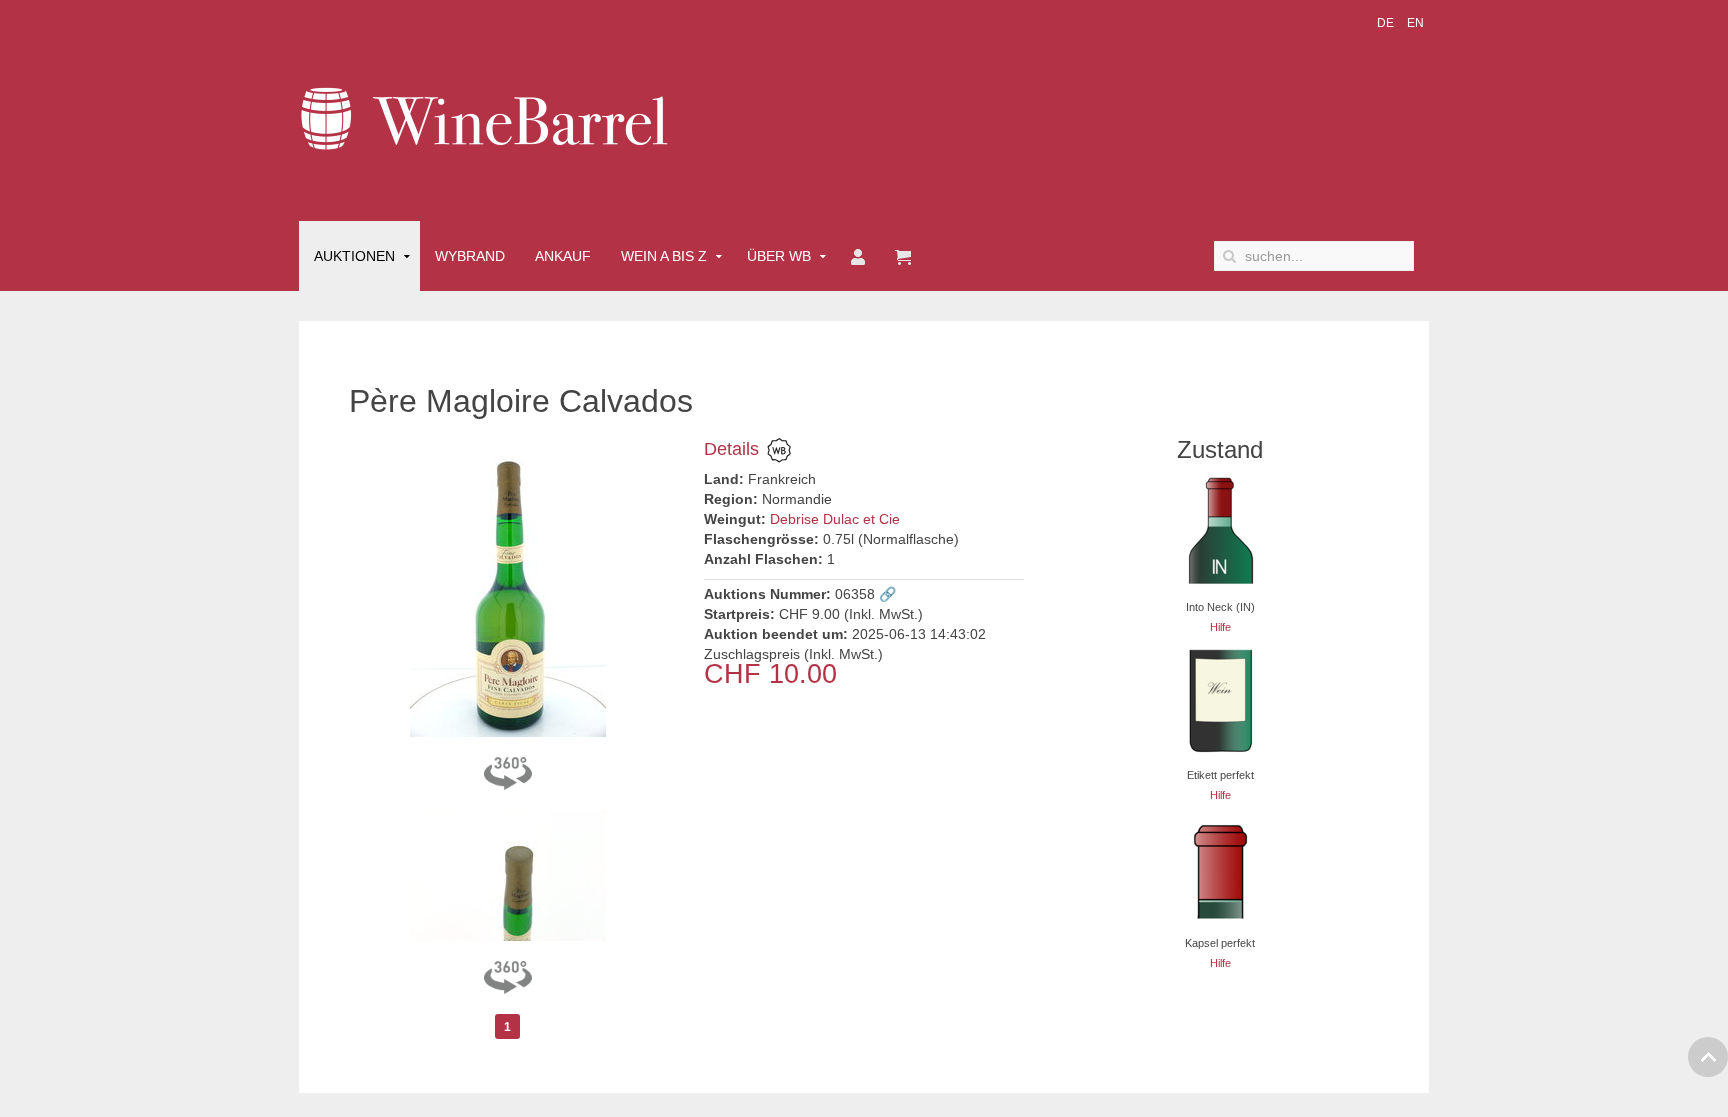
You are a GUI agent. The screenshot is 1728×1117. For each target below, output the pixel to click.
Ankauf (563, 256)
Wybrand (470, 256)
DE (1387, 23)
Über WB (779, 256)
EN (1415, 23)
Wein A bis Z (664, 256)
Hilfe (1220, 627)
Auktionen (354, 256)
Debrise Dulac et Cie (835, 519)
